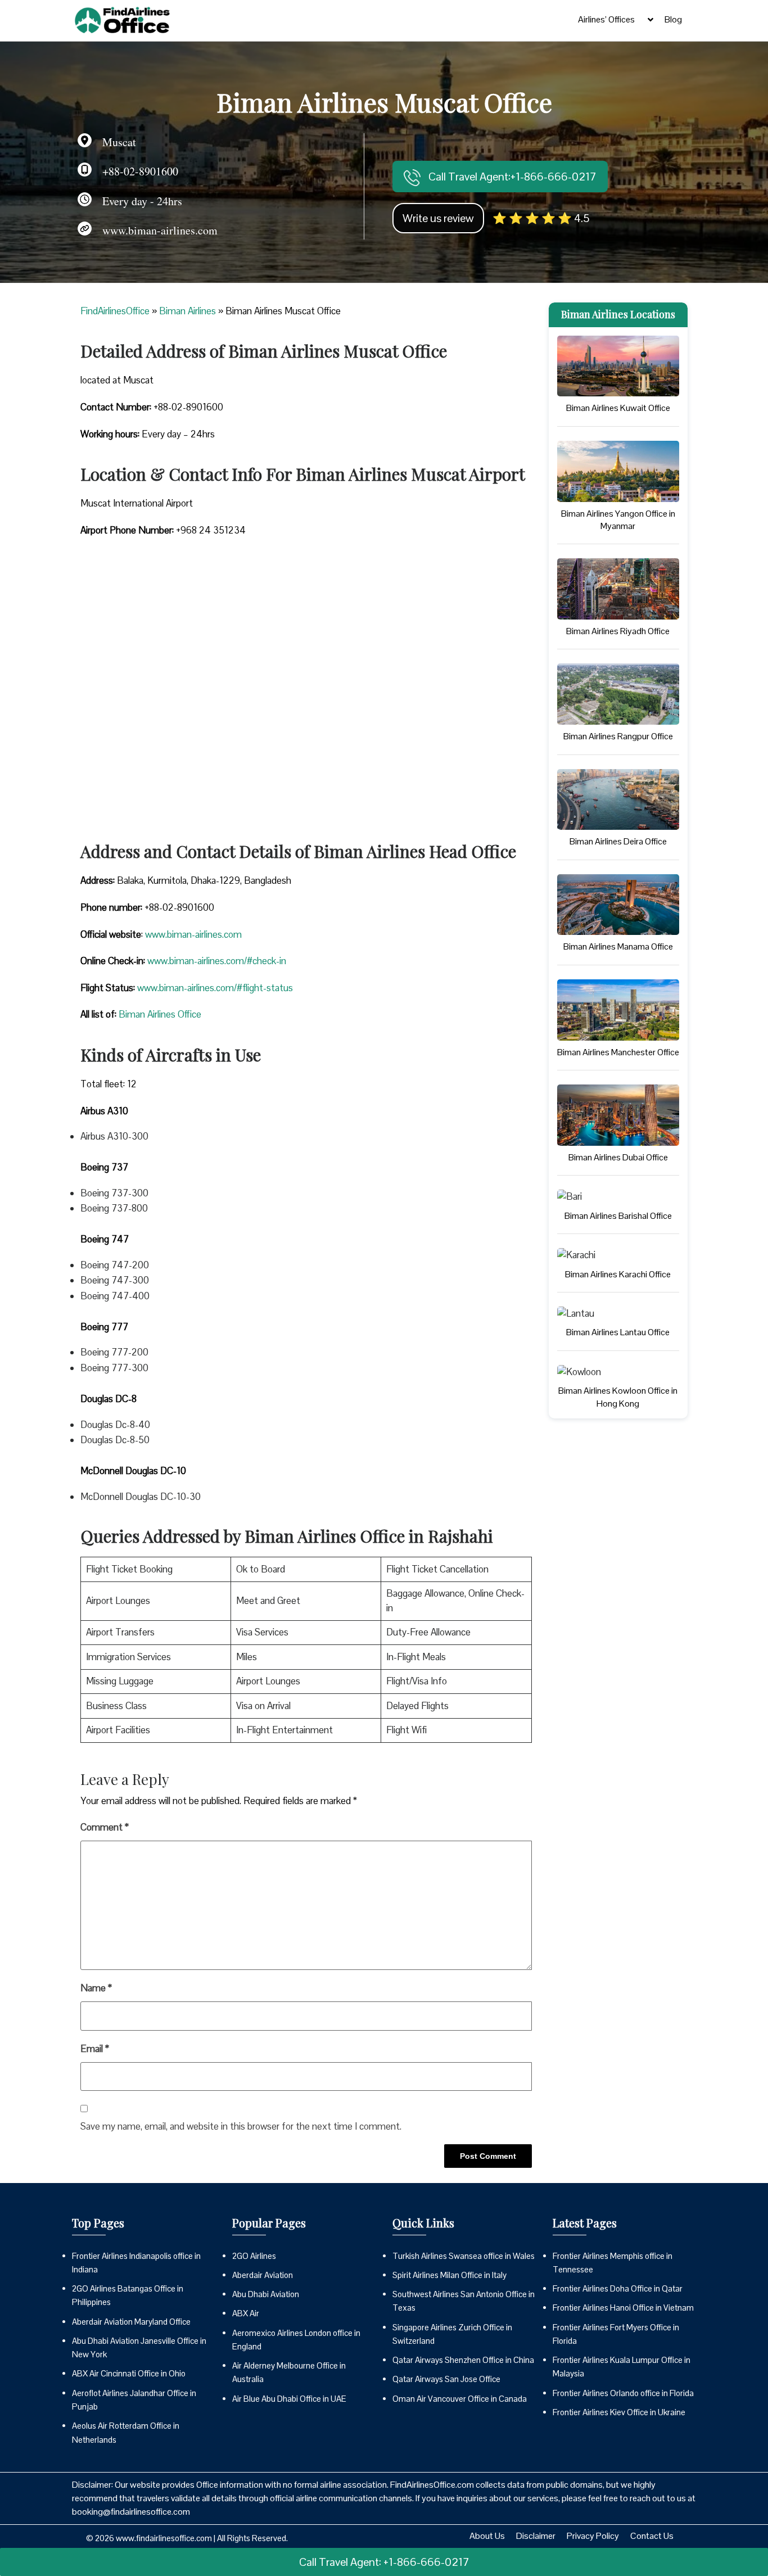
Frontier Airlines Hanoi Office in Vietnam (623, 2308)
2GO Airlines (254, 2256)
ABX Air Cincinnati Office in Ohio (129, 2373)
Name (96, 1988)
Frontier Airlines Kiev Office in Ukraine (619, 2412)
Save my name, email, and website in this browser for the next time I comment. (241, 2126)
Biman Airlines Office (160, 1014)
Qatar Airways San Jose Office (446, 2379)
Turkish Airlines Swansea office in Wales (464, 2256)
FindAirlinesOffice (115, 311)
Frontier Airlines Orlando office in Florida (623, 2393)
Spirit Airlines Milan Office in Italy (449, 2275)
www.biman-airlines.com (193, 934)
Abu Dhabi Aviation (266, 2294)
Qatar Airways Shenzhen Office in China (463, 2360)
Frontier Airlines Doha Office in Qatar (618, 2288)
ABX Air (246, 2313)
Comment (105, 1827)
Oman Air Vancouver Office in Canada (460, 2399)
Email (95, 2049)
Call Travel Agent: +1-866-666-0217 (384, 2562)
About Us (487, 2536)
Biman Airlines (188, 311)
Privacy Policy (593, 2536)
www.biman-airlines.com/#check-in (217, 961)
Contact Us (652, 2536)
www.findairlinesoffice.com (164, 2538)
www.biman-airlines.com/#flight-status (215, 988)
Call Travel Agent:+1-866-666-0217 (511, 177)
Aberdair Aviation (263, 2275)
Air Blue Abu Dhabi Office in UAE (289, 2399)
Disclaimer (536, 2536)
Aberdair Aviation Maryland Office (131, 2322)
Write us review (438, 218)
